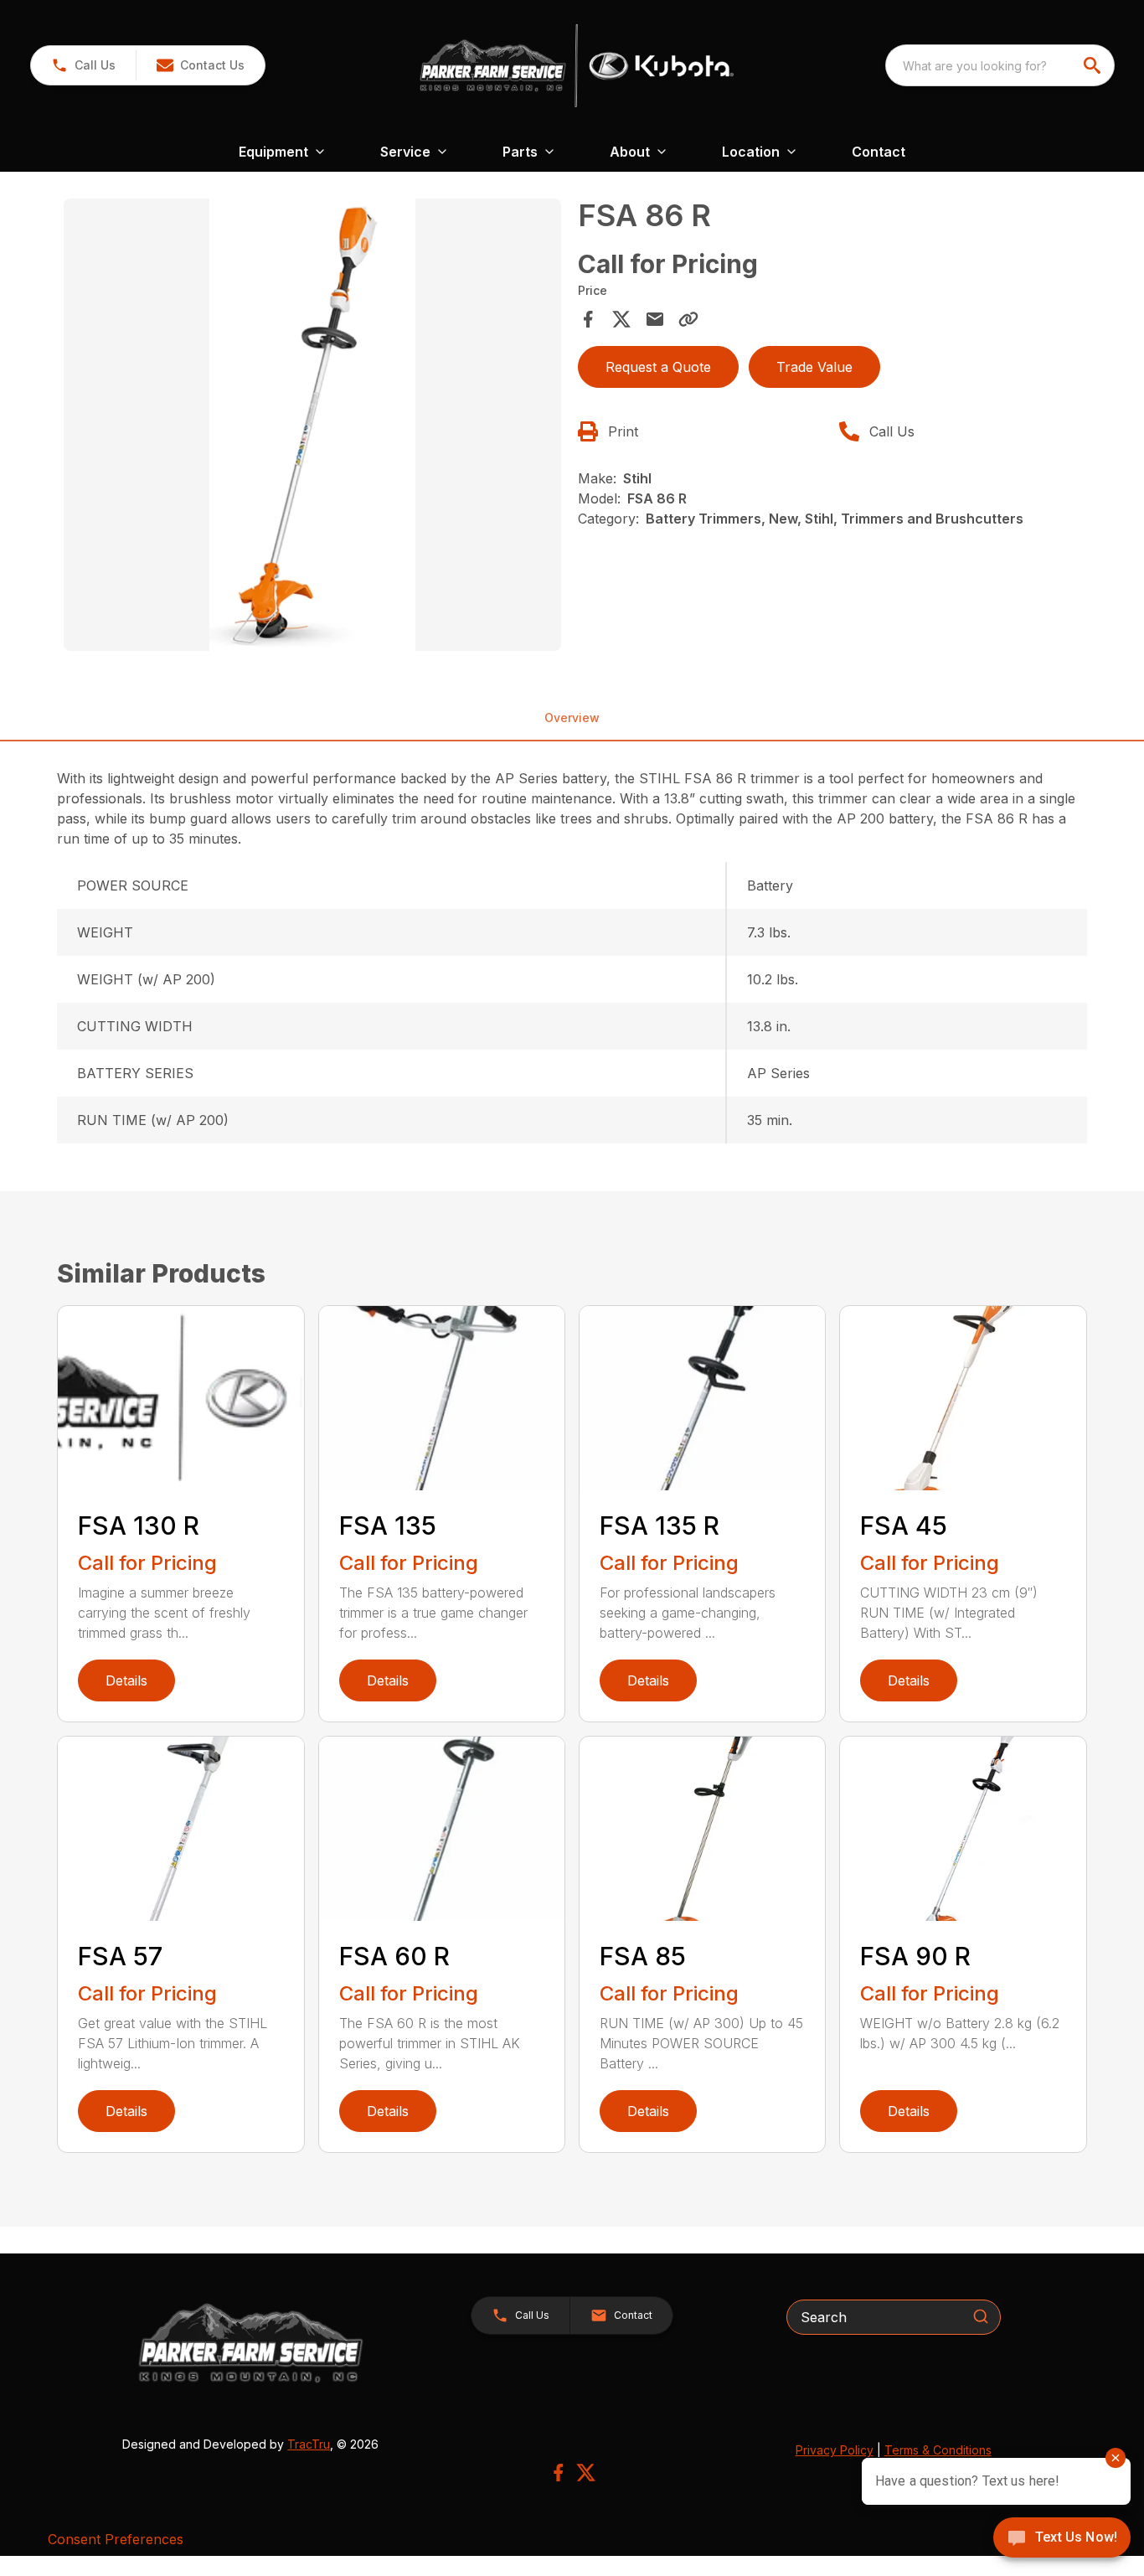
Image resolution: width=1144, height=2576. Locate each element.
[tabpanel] (312, 427)
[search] (1094, 65)
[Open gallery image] (312, 425)
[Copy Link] (688, 319)
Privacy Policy (835, 2450)
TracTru (309, 2444)
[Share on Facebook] (588, 319)
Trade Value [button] (814, 367)
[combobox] (1000, 65)
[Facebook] (558, 2473)
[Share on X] (621, 319)
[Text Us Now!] (1062, 2539)
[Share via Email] (655, 319)
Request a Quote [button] (658, 367)
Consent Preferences (116, 2539)
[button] (83, 65)
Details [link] (126, 1680)
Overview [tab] (572, 718)
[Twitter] (586, 2473)
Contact (879, 152)
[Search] (981, 2316)
